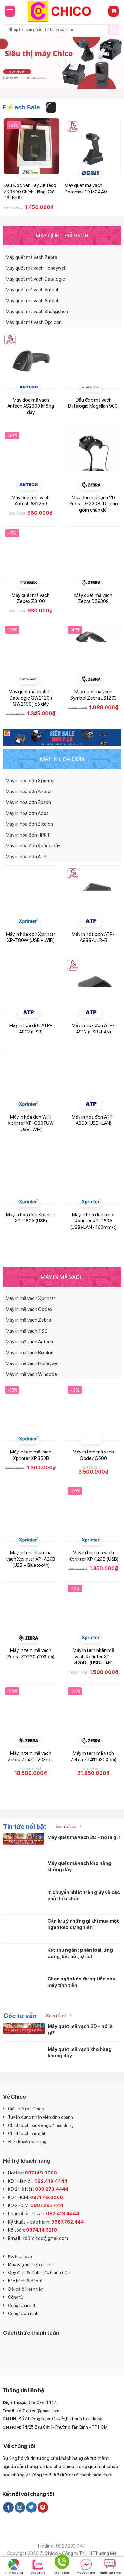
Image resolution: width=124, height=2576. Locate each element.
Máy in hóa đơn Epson (28, 802)
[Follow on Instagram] (20, 2507)
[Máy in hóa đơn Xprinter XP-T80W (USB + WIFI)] (31, 894)
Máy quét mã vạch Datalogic (35, 279)
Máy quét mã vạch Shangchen (37, 312)
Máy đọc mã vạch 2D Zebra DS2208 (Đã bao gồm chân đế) (93, 504)
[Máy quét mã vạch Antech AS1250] (31, 458)
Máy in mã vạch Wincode (31, 1374)
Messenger (86, 2572)
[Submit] (114, 29)
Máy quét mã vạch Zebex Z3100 (31, 598)
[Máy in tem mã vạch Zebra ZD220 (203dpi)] (31, 1610)
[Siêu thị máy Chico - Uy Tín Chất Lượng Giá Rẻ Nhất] (62, 11)
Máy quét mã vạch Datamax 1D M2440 (86, 189)
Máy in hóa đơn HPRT (28, 835)
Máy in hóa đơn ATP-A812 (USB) (31, 1029)
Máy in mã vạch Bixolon (30, 1353)
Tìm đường (14, 2572)
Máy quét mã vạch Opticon (34, 322)
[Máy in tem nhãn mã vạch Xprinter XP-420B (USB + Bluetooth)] (31, 1513)
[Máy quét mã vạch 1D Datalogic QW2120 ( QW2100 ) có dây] (31, 652)
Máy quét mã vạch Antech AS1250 (31, 501)
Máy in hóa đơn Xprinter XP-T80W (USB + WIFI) (31, 937)
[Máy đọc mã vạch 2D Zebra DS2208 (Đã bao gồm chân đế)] (93, 458)
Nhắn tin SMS (110, 2572)
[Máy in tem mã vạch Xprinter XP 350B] (31, 1412)
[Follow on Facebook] (8, 2507)
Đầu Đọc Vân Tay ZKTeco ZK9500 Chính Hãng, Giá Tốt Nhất (30, 192)
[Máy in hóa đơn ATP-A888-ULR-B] (93, 894)
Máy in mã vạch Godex (29, 1309)
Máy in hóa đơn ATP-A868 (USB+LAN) (93, 1120)
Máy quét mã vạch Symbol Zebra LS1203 (93, 695)
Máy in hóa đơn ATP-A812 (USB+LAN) (93, 1029)
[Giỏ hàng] (114, 11)
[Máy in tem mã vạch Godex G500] (93, 1412)
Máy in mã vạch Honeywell (33, 1363)
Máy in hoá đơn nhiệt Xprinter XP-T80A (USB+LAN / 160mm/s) (93, 1221)
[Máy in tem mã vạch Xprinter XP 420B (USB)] (93, 1513)
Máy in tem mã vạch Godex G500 (93, 1455)
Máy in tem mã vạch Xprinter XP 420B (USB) (93, 1556)
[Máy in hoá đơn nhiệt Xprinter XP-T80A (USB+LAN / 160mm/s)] (93, 1175)
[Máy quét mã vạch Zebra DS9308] (93, 555)
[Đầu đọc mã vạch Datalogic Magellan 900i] (93, 360)
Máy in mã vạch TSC (27, 1331)
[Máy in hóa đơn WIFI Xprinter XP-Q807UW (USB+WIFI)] (31, 1077)
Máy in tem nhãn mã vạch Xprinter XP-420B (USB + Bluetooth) (31, 1559)
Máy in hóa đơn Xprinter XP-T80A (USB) (31, 1218)
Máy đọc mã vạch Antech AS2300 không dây (31, 406)
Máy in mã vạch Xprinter (31, 1298)
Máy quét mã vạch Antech (33, 290)
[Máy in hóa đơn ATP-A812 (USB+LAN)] (93, 985)
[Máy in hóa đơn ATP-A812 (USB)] (31, 985)
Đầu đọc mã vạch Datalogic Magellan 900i (93, 403)
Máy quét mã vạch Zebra (31, 257)
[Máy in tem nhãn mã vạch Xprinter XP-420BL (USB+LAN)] (93, 1610)
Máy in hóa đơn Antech (29, 792)
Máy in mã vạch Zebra (28, 1320)
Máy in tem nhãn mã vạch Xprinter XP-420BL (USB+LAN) (93, 1657)
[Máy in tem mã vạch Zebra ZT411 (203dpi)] (31, 1713)
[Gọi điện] (62, 2563)
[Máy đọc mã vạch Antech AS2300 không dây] (31, 360)
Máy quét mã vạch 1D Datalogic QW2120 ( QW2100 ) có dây (31, 698)
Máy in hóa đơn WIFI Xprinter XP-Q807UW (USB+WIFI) (31, 1123)
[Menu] (10, 11)
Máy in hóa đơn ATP (26, 857)
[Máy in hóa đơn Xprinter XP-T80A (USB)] (31, 1175)
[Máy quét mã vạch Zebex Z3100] (31, 555)
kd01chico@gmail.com (45, 2238)
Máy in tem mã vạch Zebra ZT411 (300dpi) (93, 1756)
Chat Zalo (38, 2572)
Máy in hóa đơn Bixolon (29, 824)
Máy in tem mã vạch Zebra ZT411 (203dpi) (31, 1756)
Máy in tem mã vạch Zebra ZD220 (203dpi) (31, 1654)
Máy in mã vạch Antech (29, 1342)
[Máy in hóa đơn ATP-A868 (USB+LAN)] (93, 1077)
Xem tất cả (66, 1826)
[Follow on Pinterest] (43, 2507)
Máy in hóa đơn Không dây (33, 846)
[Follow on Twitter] (31, 2507)
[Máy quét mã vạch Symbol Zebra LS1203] (93, 652)
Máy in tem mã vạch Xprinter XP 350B (31, 1455)
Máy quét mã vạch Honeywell (36, 268)
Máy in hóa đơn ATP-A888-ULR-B (93, 937)
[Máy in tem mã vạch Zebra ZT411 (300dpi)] (93, 1713)
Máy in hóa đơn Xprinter (30, 781)
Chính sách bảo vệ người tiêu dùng (41, 2125)
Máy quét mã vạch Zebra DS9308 (93, 598)
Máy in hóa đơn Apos (27, 813)
